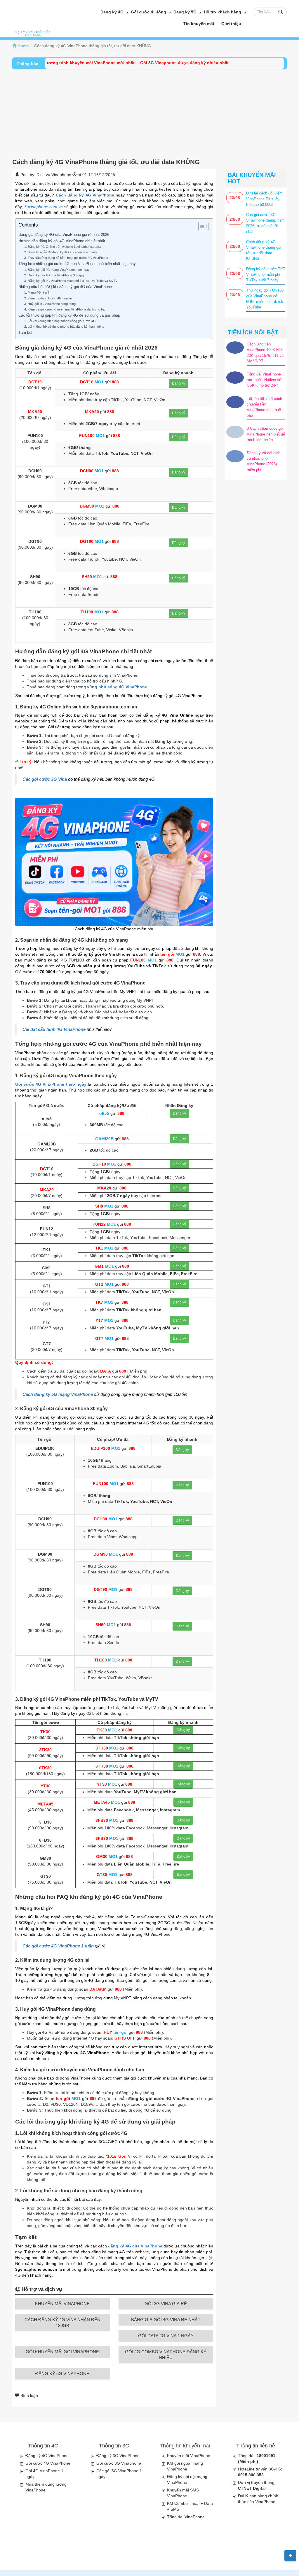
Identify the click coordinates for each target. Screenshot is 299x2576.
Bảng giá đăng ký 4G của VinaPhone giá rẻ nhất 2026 (64, 235)
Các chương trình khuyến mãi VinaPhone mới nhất (53, 63)
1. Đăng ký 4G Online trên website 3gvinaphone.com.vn (64, 247)
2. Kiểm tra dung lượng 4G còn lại (48, 298)
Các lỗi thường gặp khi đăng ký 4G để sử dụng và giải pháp (69, 315)
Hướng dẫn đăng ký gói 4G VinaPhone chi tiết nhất (62, 241)
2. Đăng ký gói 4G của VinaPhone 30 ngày (54, 275)
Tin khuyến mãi (199, 24)
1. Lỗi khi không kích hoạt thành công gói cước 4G (60, 321)
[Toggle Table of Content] (200, 227)
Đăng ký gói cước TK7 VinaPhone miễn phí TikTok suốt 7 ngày (266, 274)
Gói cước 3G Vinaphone (119, 2463)
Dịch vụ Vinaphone (54, 175)
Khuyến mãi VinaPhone (189, 2456)
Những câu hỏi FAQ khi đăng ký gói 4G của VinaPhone (65, 287)
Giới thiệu (231, 24)
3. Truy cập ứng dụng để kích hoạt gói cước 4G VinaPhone (66, 258)
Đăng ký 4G (112, 12)
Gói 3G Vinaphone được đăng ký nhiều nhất (153, 63)
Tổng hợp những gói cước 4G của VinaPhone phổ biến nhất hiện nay (77, 264)
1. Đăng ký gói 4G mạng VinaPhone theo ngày (57, 270)
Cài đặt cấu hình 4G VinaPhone (54, 1029)
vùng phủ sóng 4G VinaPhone (117, 687)
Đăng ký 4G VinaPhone (47, 2456)
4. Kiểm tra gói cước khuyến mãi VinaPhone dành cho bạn (65, 309)
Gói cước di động (148, 12)
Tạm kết (25, 333)
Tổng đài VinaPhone (186, 2517)
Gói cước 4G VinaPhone (48, 2463)
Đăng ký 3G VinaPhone (118, 2456)
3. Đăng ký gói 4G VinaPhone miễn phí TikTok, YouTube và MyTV (71, 281)
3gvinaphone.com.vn (44, 207)
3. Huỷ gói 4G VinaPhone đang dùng (50, 304)
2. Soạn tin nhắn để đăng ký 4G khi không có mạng (60, 252)
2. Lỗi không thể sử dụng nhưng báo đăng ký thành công (64, 327)
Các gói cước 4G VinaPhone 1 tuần (58, 1946)
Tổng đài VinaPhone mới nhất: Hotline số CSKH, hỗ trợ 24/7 (264, 380)
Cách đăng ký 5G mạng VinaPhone (58, 1394)
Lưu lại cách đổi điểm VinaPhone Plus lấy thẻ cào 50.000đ (264, 199)
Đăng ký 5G (185, 12)
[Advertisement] (149, 113)
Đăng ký (179, 383)
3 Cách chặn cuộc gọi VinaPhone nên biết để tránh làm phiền (266, 434)
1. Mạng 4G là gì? (37, 292)
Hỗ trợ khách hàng (222, 12)
